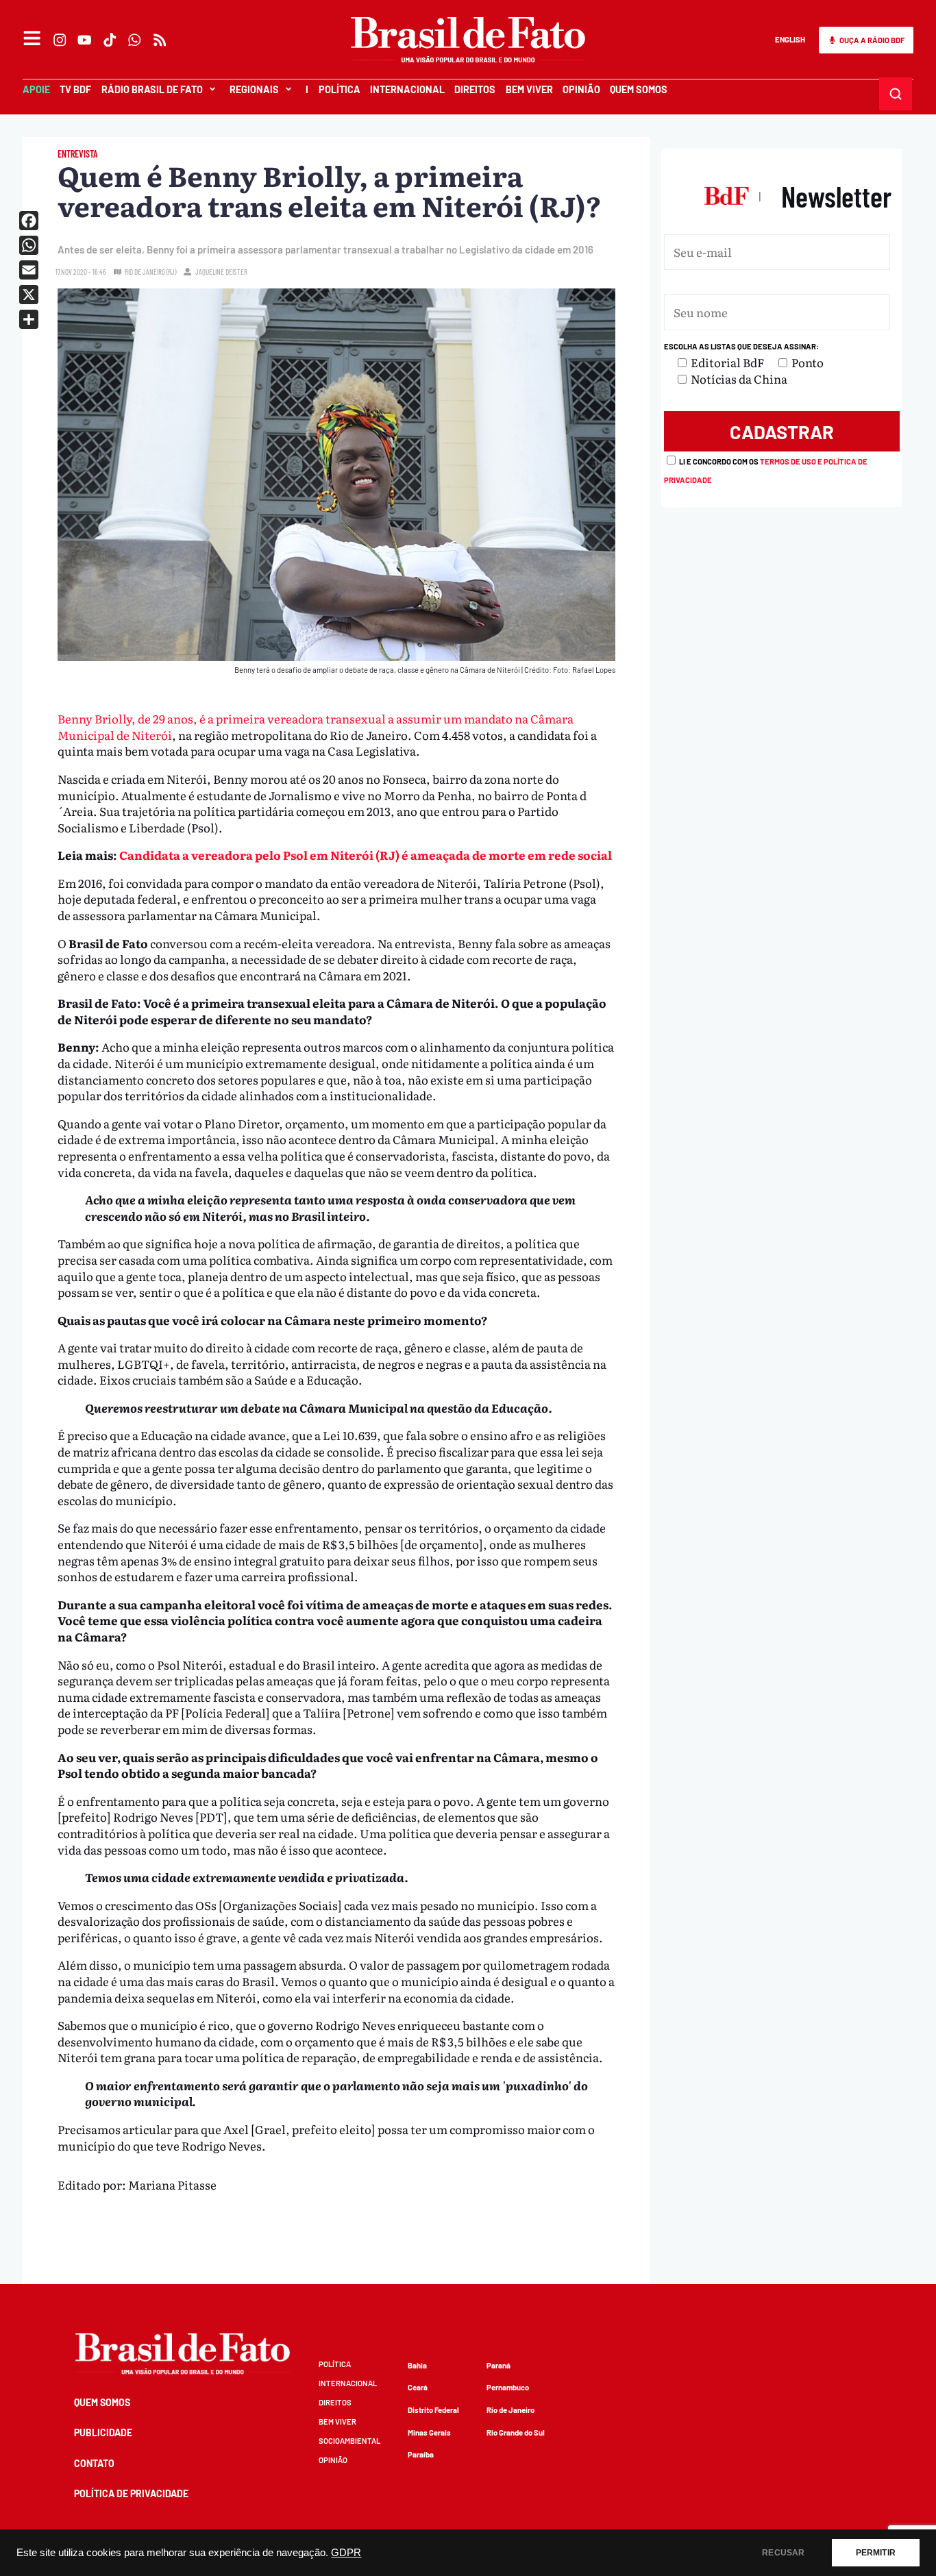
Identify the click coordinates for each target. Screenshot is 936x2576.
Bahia (417, 2365)
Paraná (498, 2365)
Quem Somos (639, 89)
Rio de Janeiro (510, 2410)
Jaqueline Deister (221, 272)
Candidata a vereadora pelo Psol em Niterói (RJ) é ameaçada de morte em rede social (366, 855)
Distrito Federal (433, 2410)
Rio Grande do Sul (516, 2432)
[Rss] (160, 40)
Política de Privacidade (131, 2493)
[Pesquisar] (896, 94)
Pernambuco (508, 2387)
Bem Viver (529, 89)
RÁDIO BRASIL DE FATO (152, 89)
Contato (94, 2463)
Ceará (418, 2387)
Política (340, 89)
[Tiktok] (110, 40)
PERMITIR (876, 2553)
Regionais (254, 89)
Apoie (36, 89)
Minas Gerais (429, 2432)
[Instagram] (60, 40)
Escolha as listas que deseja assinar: (741, 346)
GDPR (346, 2553)
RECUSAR (783, 2553)
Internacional (407, 89)
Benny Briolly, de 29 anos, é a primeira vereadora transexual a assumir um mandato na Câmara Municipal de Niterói (316, 727)
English (790, 39)
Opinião (581, 89)
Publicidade (103, 2432)
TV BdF (75, 89)
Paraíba (421, 2454)
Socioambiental (349, 2441)
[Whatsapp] (135, 40)
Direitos (475, 89)
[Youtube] (85, 40)
